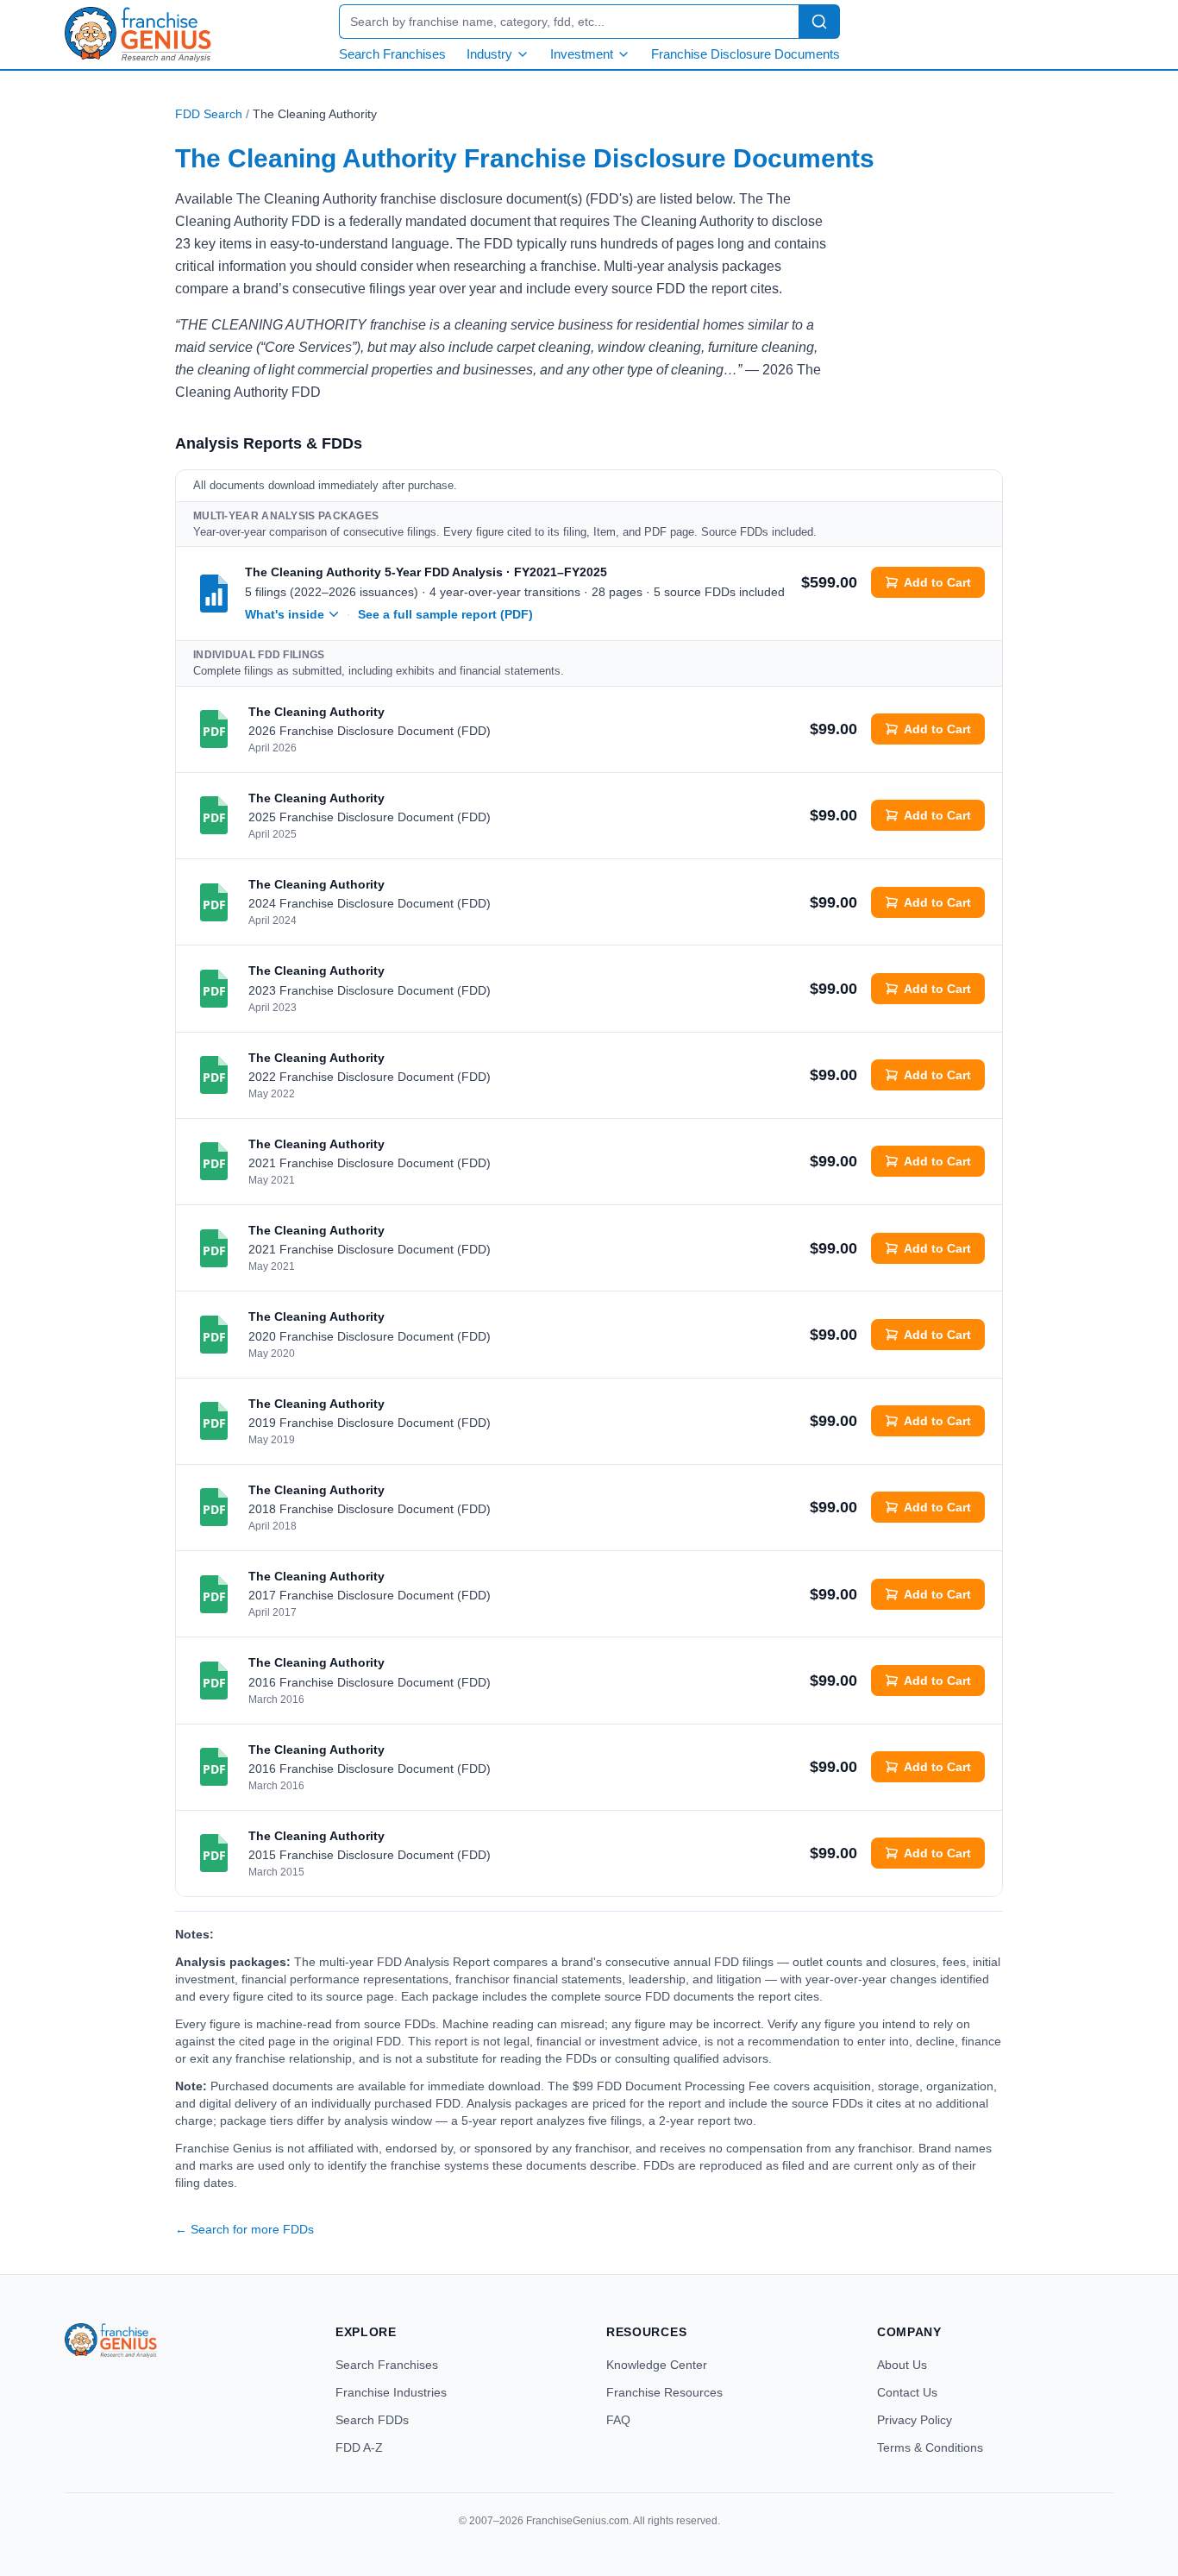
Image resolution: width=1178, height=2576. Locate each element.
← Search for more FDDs (244, 2229)
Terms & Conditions (930, 2447)
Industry (489, 54)
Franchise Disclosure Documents (746, 54)
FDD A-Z (359, 2447)
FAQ (618, 2420)
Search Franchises (392, 54)
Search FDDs (372, 2420)
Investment (582, 54)
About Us (902, 2365)
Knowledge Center (657, 2365)
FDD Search (209, 114)
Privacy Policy (915, 2420)
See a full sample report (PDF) (445, 614)
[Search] (819, 22)
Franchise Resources (664, 2392)
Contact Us (907, 2392)
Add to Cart (937, 582)
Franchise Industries (391, 2392)
